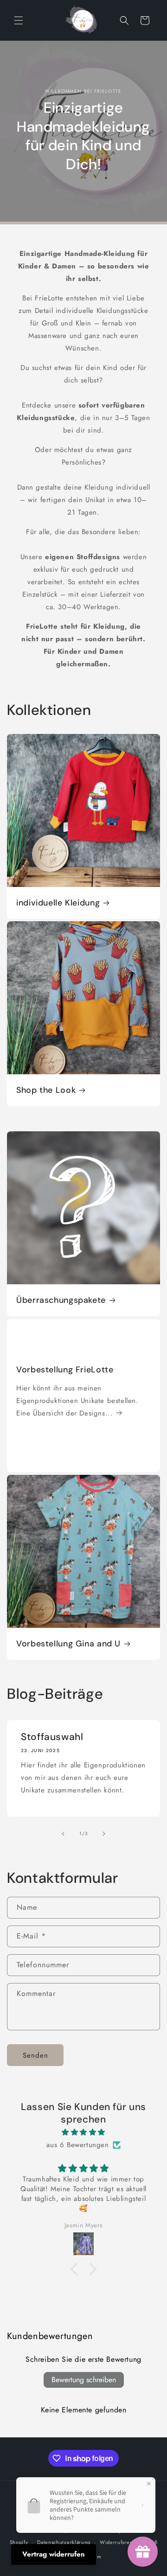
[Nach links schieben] (63, 1834)
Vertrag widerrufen (54, 2554)
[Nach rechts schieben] (104, 1834)
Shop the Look (46, 1090)
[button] (19, 20)
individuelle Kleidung (58, 903)
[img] (83, 2132)
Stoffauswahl (52, 1737)
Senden (35, 2055)
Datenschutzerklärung (64, 2542)
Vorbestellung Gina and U (68, 1644)
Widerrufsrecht (119, 2542)
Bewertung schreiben (84, 2380)
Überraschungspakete (61, 1300)
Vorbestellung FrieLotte (65, 1370)
